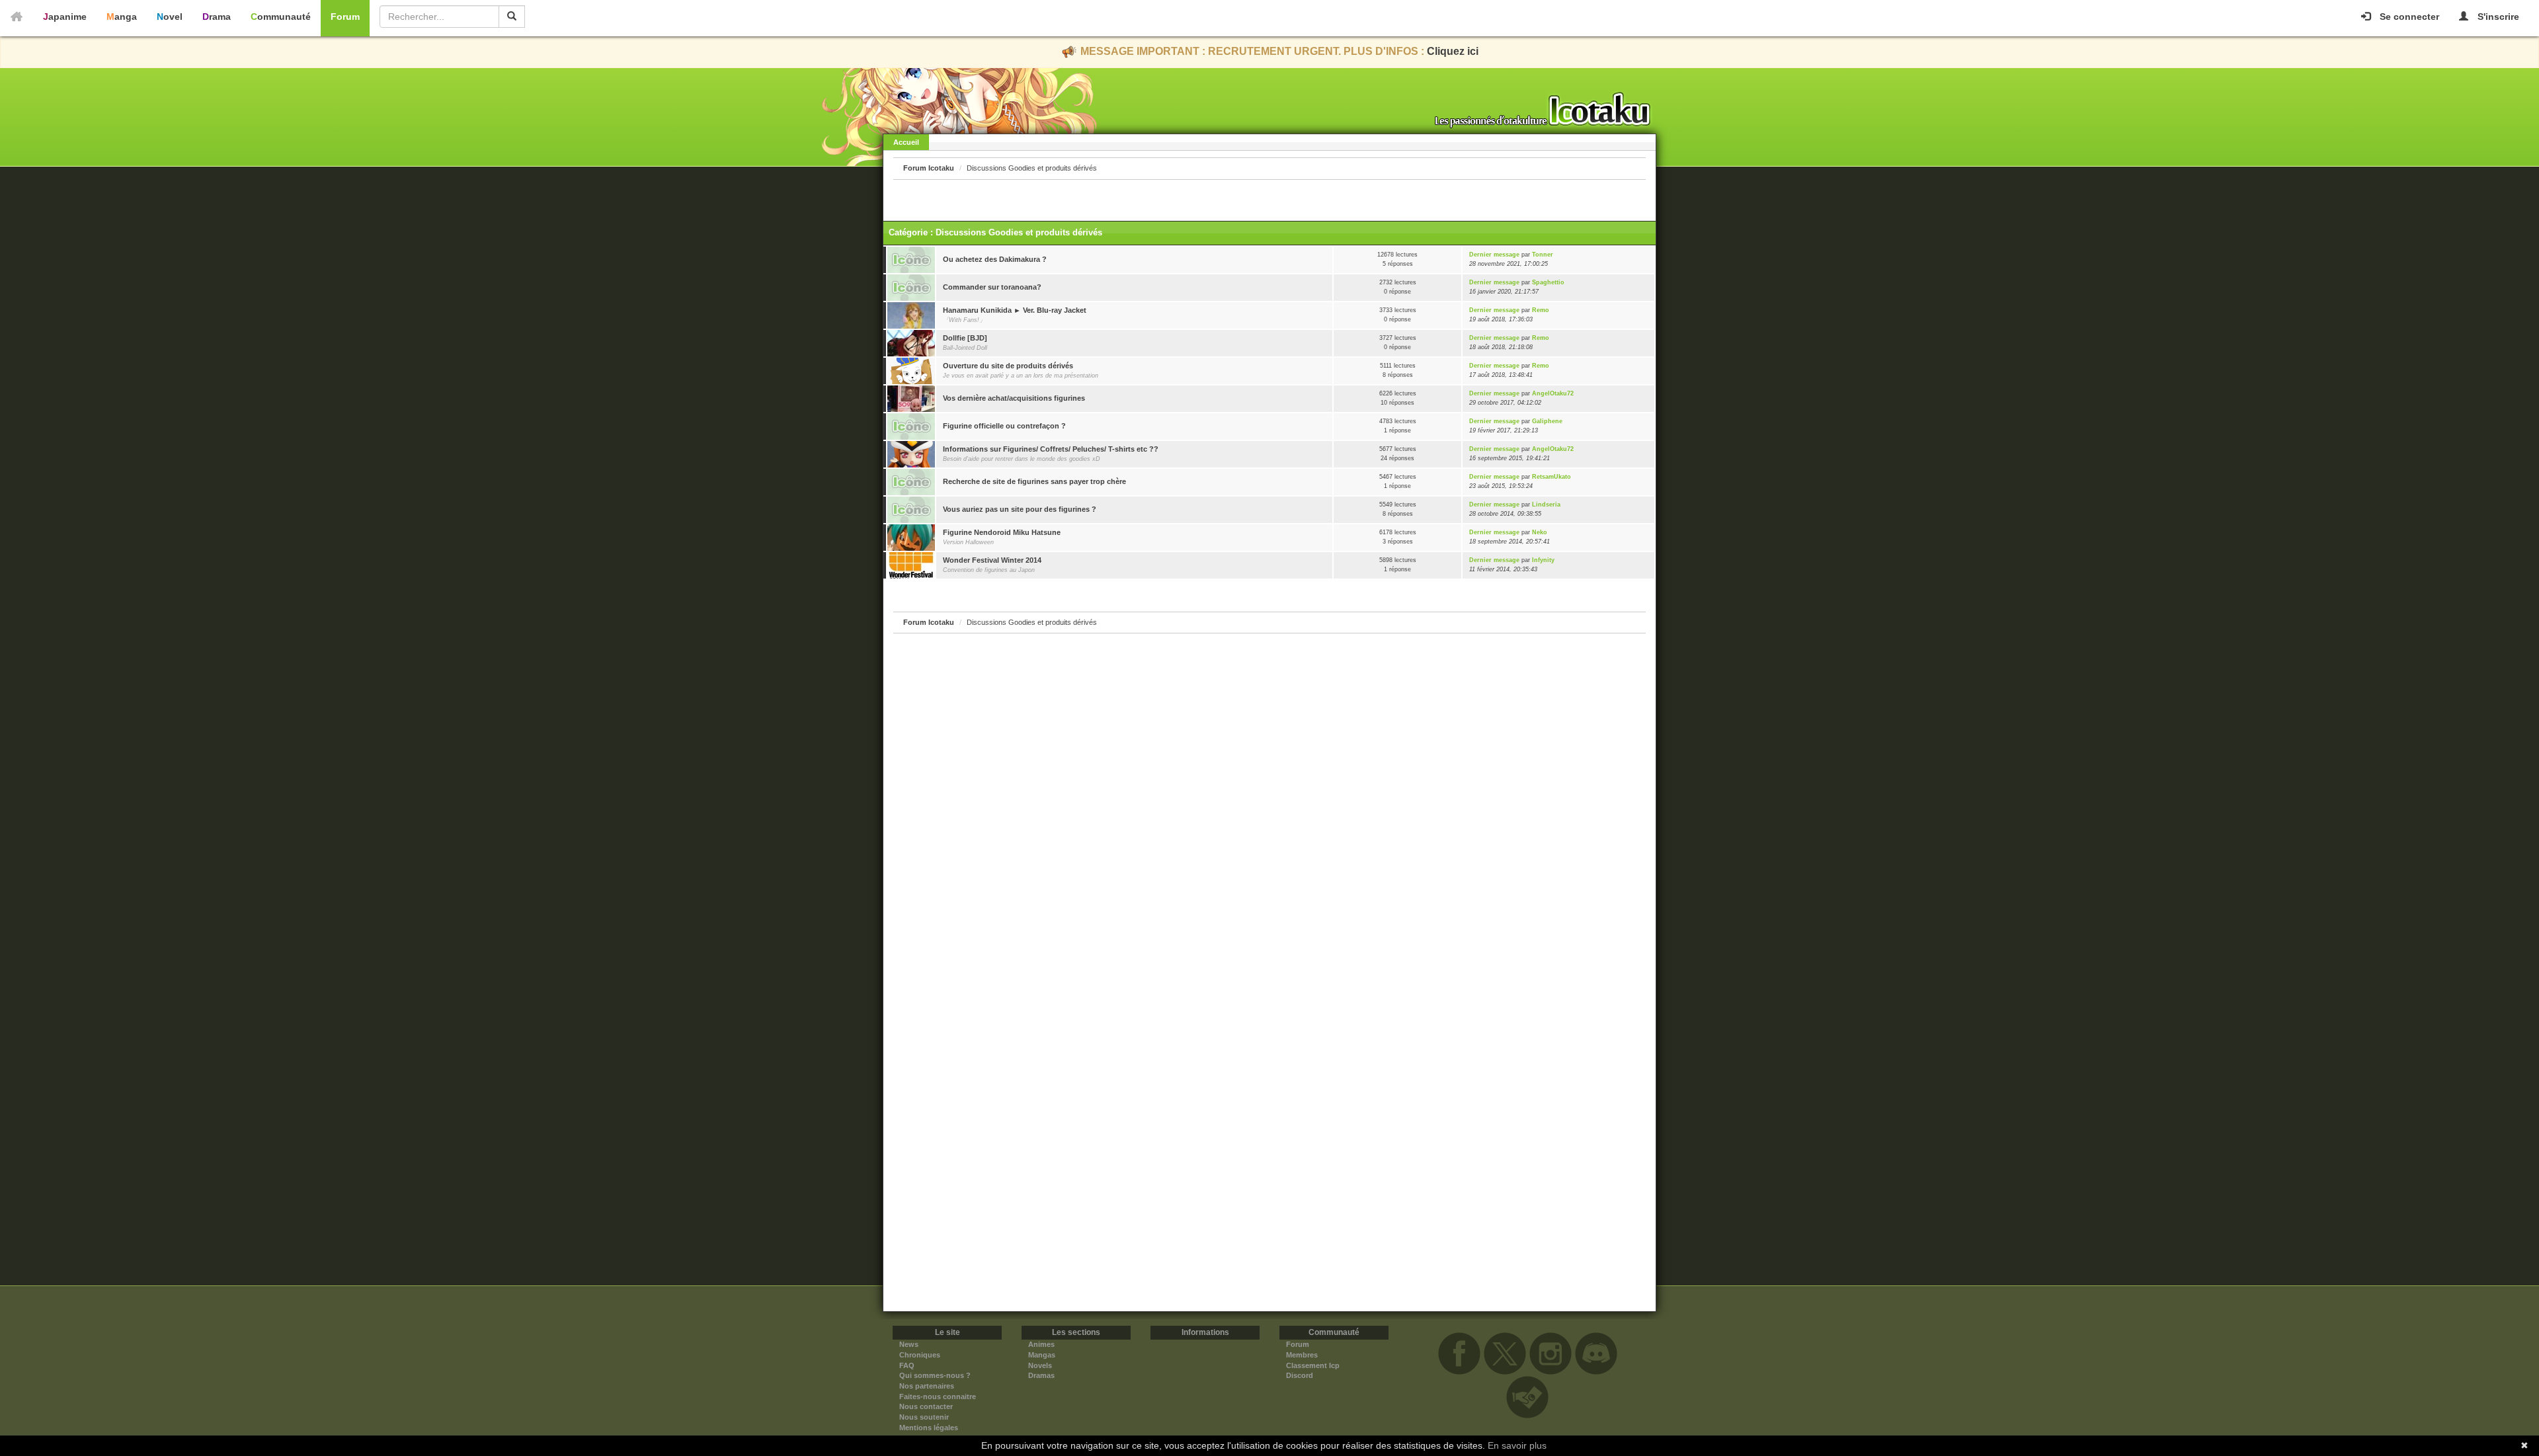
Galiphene (1547, 421)
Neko (1540, 532)
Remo (1541, 310)
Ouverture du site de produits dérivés (1008, 366)
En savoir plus (1517, 1445)
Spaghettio (1548, 282)
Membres (1302, 1355)
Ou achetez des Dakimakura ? (995, 259)
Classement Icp (1313, 1365)
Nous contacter (926, 1406)
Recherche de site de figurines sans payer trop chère (1034, 481)
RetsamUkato (1552, 477)
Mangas (1042, 1355)
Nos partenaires (927, 1386)
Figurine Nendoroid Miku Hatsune (1002, 532)
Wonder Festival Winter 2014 (992, 560)
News (909, 1344)
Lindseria (1546, 505)
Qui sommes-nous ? (935, 1375)
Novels (1040, 1365)
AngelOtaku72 (1553, 393)
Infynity (1543, 560)
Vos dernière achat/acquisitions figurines (1014, 398)
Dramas (1041, 1375)
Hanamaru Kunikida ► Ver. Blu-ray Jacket (1015, 310)
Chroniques (920, 1355)
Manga (122, 17)
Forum (345, 17)
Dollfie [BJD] (965, 338)
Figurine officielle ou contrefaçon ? (1004, 426)
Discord (1300, 1375)
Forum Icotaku (929, 168)
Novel (170, 17)
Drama (217, 17)
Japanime (65, 17)
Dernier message (1494, 255)
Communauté (281, 17)
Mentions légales (929, 1428)
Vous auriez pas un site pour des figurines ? (1020, 509)
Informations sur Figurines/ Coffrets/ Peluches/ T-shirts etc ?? (1051, 449)
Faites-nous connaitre (938, 1396)
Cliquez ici (1453, 51)
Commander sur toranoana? (992, 287)
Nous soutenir (924, 1417)
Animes (1041, 1344)
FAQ (907, 1365)
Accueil (906, 142)
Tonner (1543, 255)
